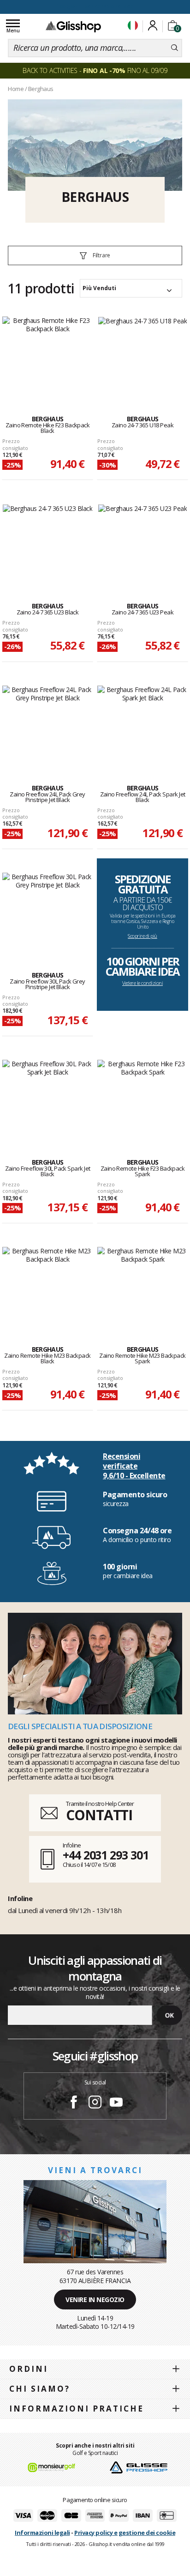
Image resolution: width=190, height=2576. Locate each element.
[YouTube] (116, 2103)
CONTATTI (99, 1815)
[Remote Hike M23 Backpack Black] (47, 1286)
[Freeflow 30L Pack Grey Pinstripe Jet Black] (47, 912)
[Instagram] (95, 2103)
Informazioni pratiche (77, 2409)
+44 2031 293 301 (105, 1855)
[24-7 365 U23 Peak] (142, 543)
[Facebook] (74, 2103)
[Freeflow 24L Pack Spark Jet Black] (142, 725)
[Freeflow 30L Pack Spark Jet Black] (47, 1099)
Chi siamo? (40, 2389)
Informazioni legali (42, 2533)
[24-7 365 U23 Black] (48, 543)
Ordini (29, 2369)
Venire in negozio (95, 2300)
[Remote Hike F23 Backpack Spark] (142, 1099)
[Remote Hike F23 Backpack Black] (47, 356)
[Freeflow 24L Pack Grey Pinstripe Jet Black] (47, 725)
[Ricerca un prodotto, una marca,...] (175, 48)
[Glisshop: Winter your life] (73, 26)
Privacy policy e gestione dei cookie (125, 2533)
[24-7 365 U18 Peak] (142, 356)
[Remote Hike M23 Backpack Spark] (142, 1286)
